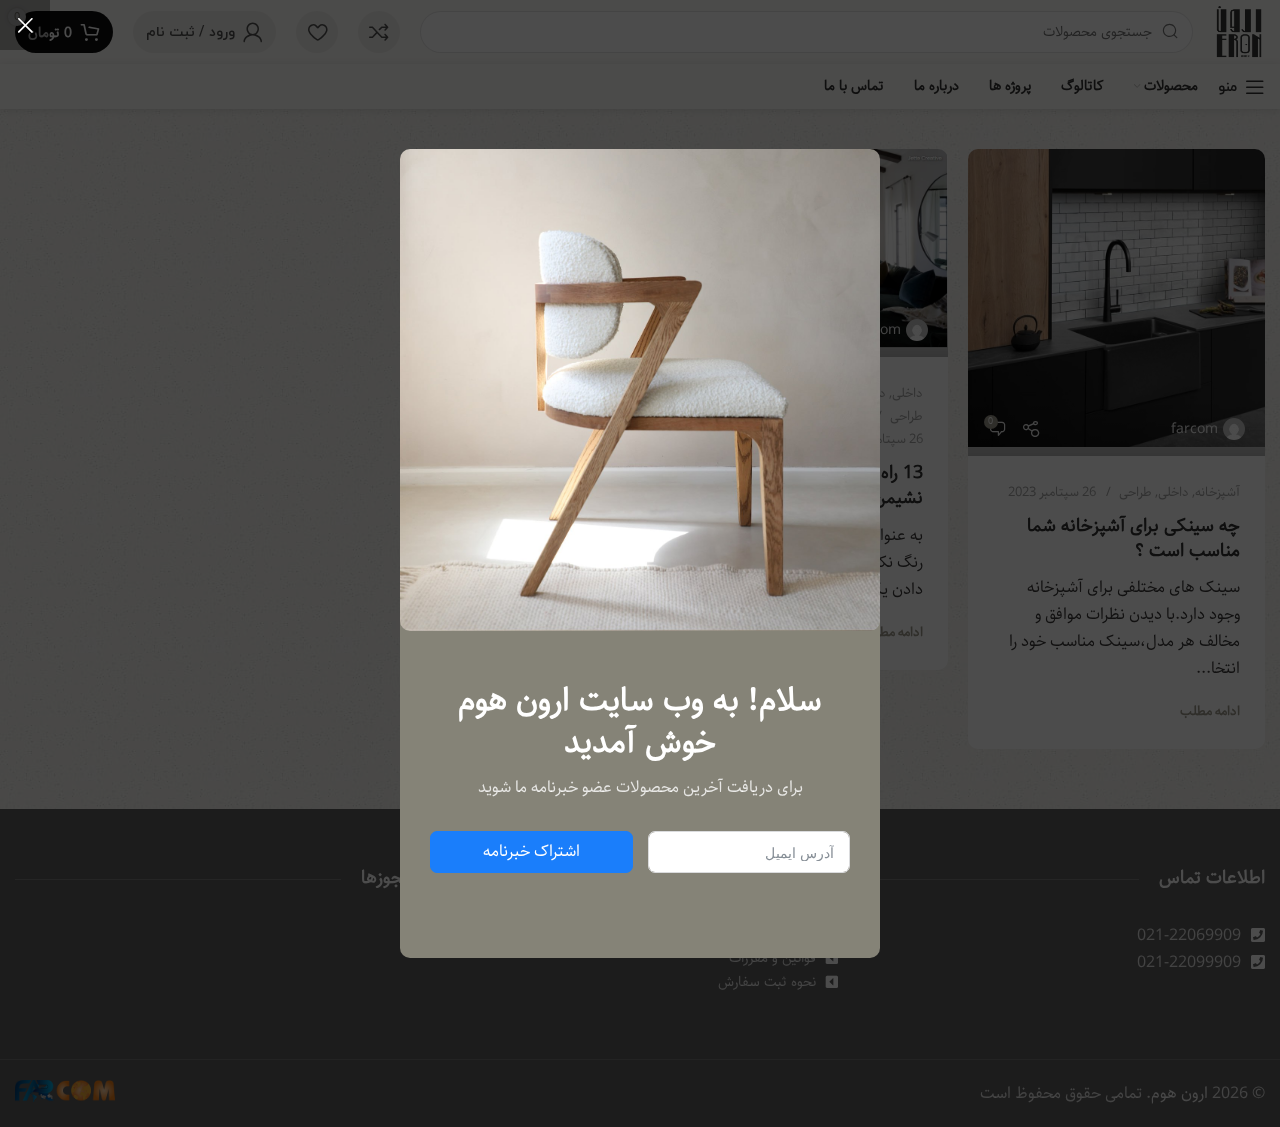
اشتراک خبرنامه (531, 851)
